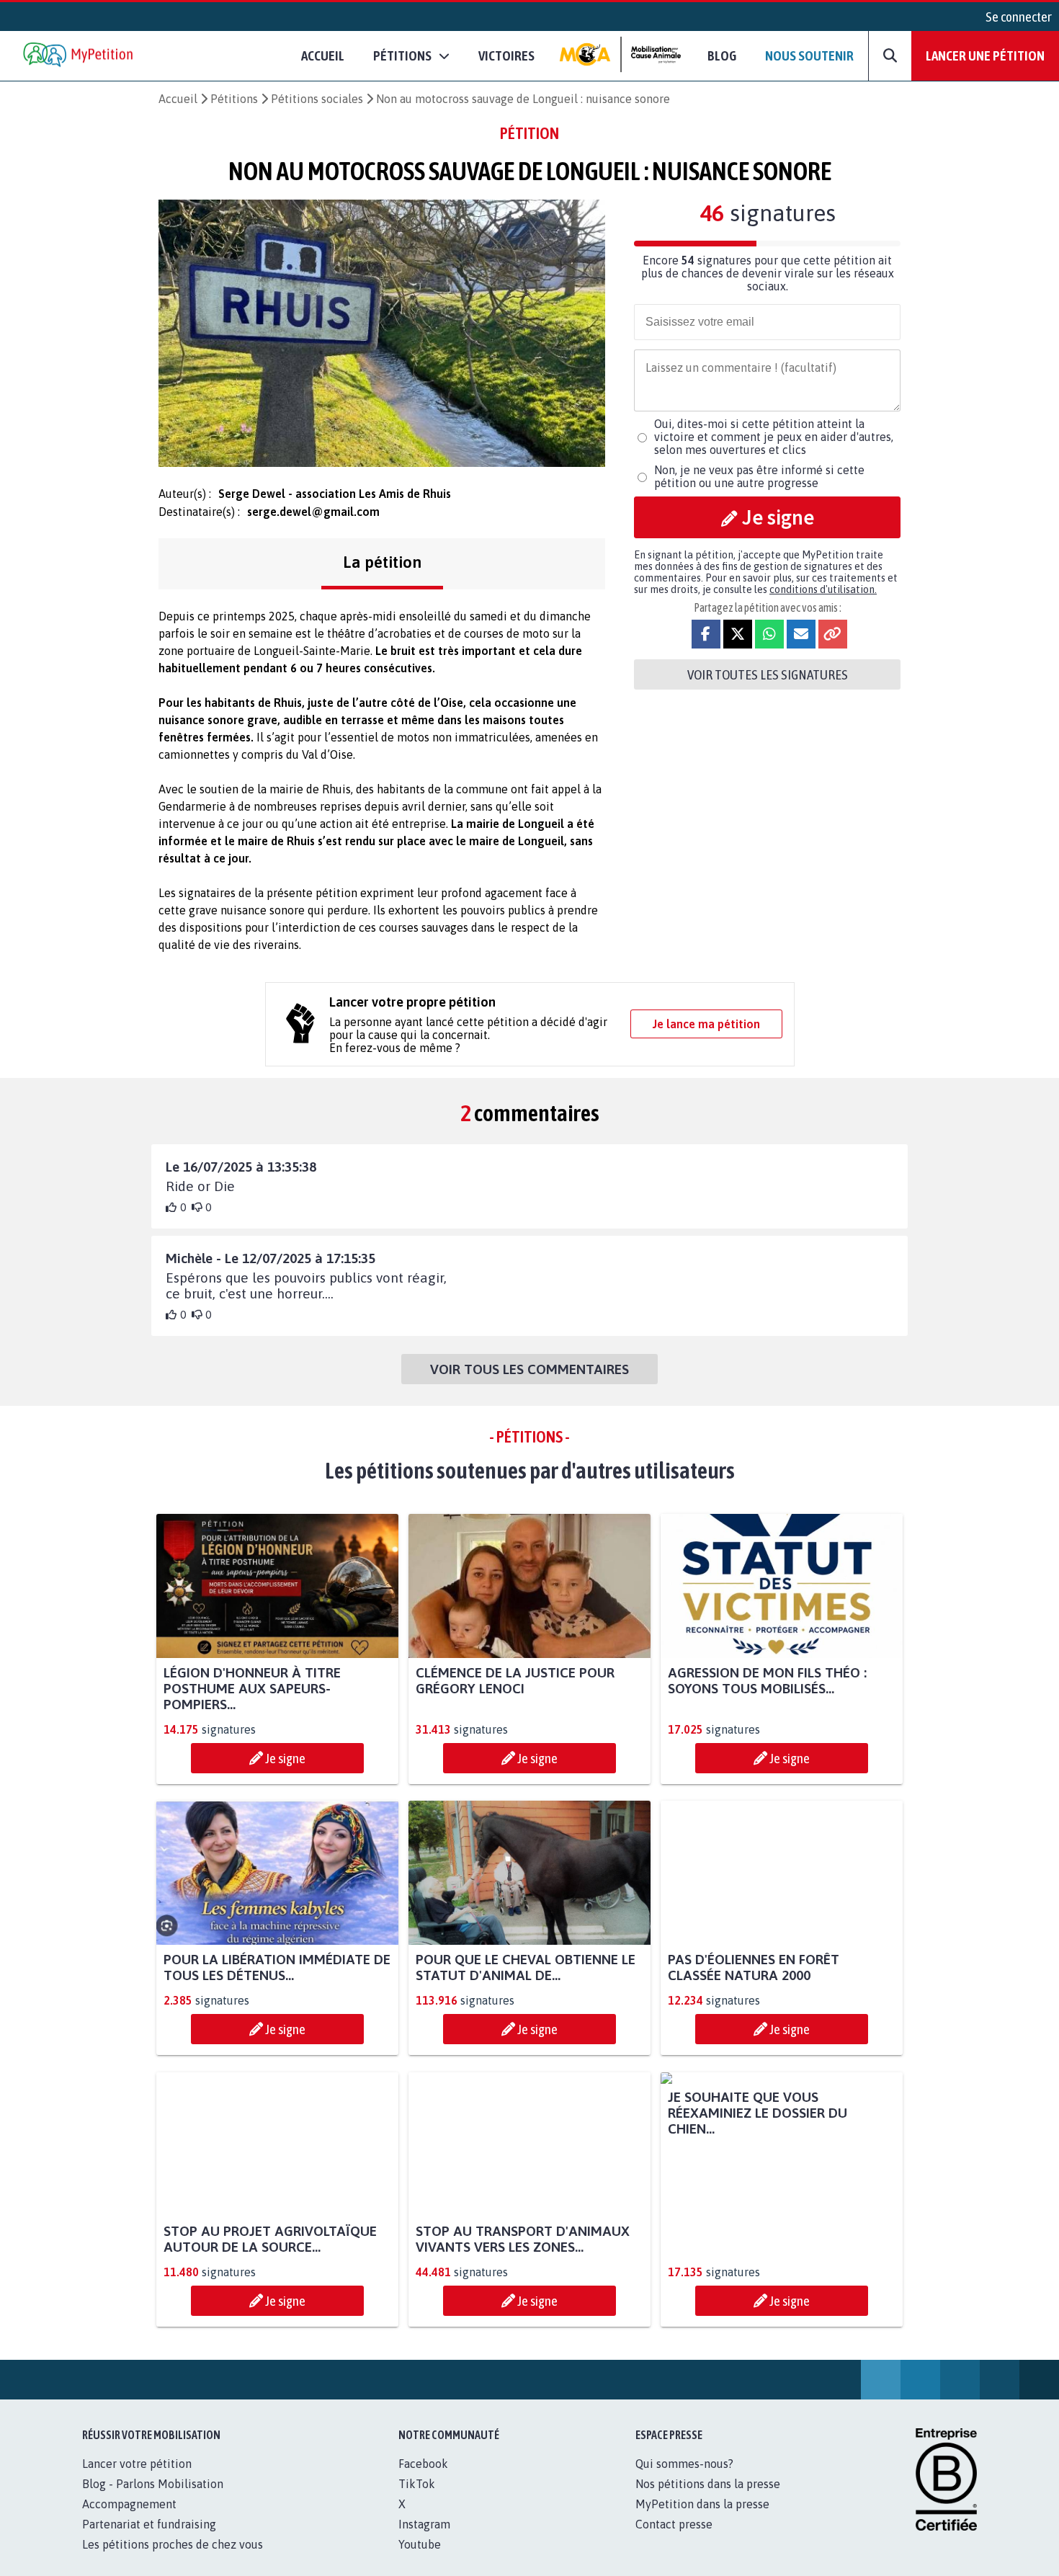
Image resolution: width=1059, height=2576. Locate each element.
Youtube (420, 2560)
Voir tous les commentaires (529, 1369)
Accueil (323, 55)
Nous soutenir (809, 55)
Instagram (424, 2540)
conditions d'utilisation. (823, 589)
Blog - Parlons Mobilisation (153, 2500)
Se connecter (1019, 17)
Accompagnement (129, 2520)
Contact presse (674, 2540)
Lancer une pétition (985, 55)
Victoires (506, 55)
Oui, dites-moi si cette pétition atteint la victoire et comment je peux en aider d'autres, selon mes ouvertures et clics (774, 437)
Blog (722, 55)
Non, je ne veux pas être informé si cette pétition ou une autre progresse (759, 476)
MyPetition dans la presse (702, 2520)
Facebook (423, 2479)
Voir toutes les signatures (768, 674)
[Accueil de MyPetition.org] (79, 56)
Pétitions (234, 99)
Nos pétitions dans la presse (708, 2500)
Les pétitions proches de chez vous (173, 2560)
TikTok (417, 2500)
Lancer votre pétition (137, 2479)
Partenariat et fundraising (149, 2540)
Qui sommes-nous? (684, 2479)
